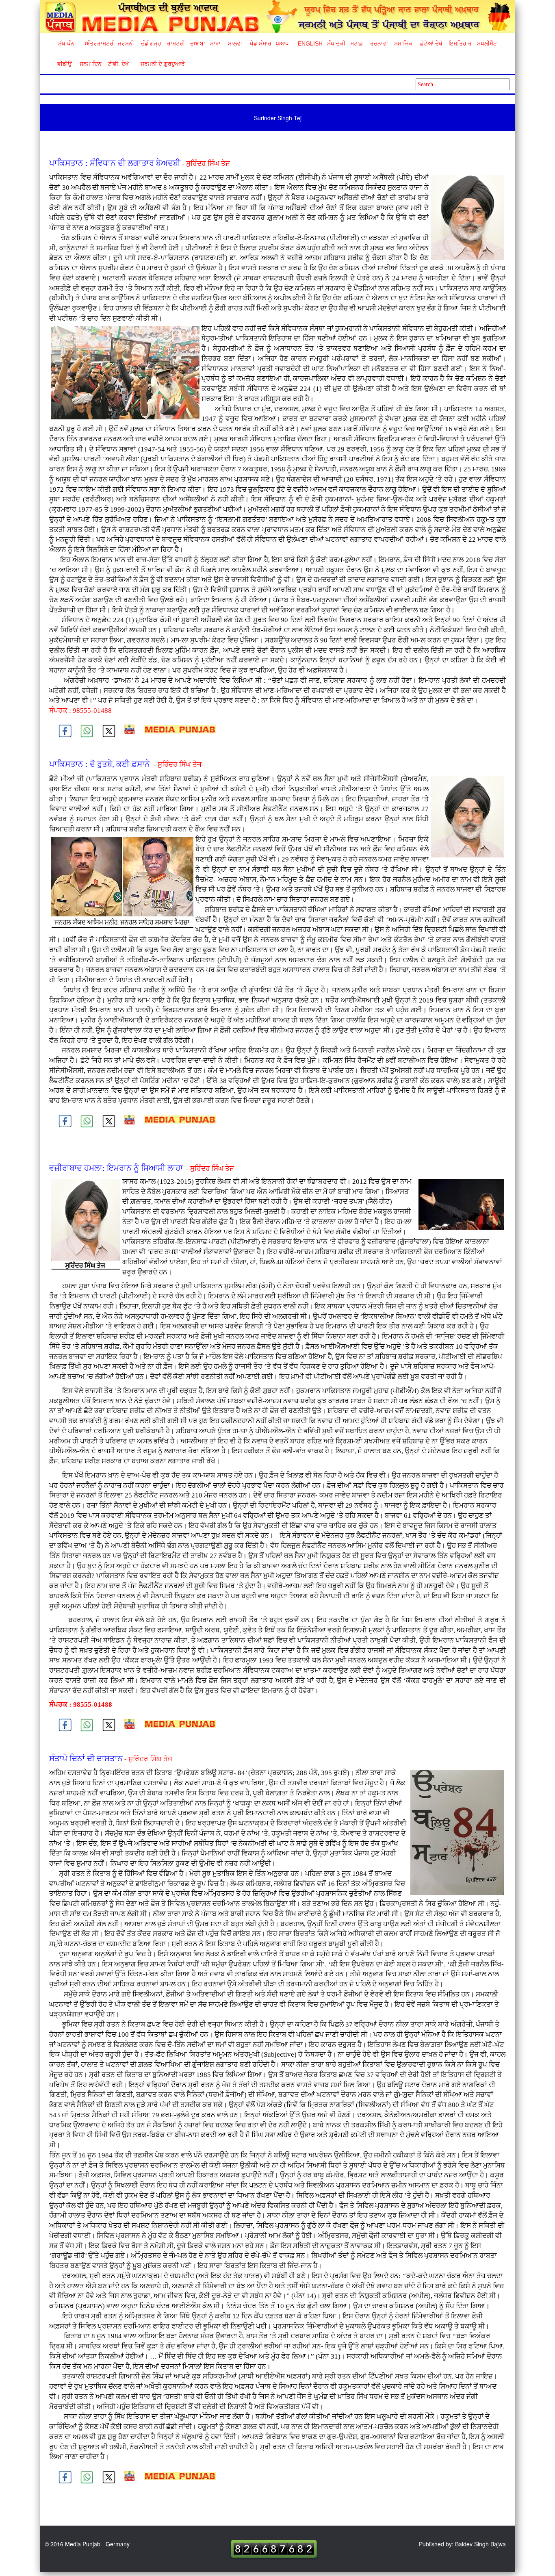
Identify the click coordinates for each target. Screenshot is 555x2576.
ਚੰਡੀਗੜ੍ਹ (151, 43)
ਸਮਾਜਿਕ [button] (403, 43)
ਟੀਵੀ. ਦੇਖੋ (118, 64)
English (309, 43)
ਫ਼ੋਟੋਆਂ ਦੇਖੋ (431, 43)
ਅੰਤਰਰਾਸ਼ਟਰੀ (99, 43)
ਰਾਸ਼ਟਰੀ (176, 43)
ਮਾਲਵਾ (235, 43)
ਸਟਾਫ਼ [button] (357, 43)
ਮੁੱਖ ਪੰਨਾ (67, 43)
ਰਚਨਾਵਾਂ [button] (379, 43)
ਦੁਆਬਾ (198, 43)
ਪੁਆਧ (282, 43)
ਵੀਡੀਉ (65, 64)
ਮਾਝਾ (215, 43)
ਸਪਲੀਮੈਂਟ (487, 43)
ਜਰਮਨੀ (126, 43)
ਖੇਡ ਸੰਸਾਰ (260, 43)
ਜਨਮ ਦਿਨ (90, 64)
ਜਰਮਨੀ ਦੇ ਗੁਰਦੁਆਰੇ (159, 64)
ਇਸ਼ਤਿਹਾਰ (460, 43)
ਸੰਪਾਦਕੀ (336, 43)
